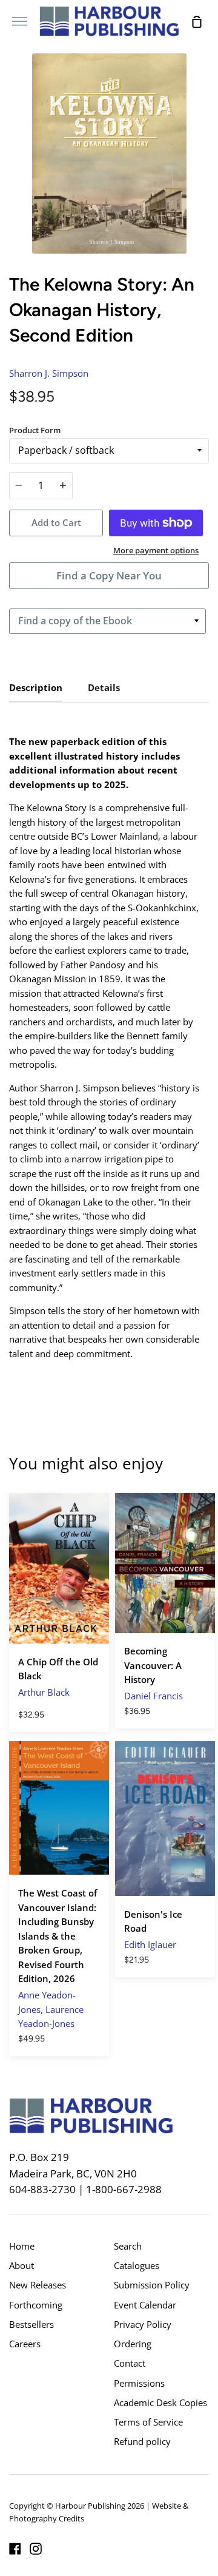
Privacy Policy (143, 2324)
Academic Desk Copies (160, 2402)
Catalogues (137, 2265)
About (21, 2265)
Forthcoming (36, 2305)
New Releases (38, 2285)
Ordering (133, 2344)
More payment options (156, 550)
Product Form (35, 430)
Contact (130, 2363)
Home (22, 2246)
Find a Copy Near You (109, 575)
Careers (25, 2344)
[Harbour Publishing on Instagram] (36, 2549)
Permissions (139, 2383)
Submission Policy (152, 2285)
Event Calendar (145, 2305)
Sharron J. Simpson (49, 373)
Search (128, 2246)
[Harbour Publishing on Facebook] (15, 2549)
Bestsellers (31, 2324)
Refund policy (142, 2441)
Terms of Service (148, 2422)
